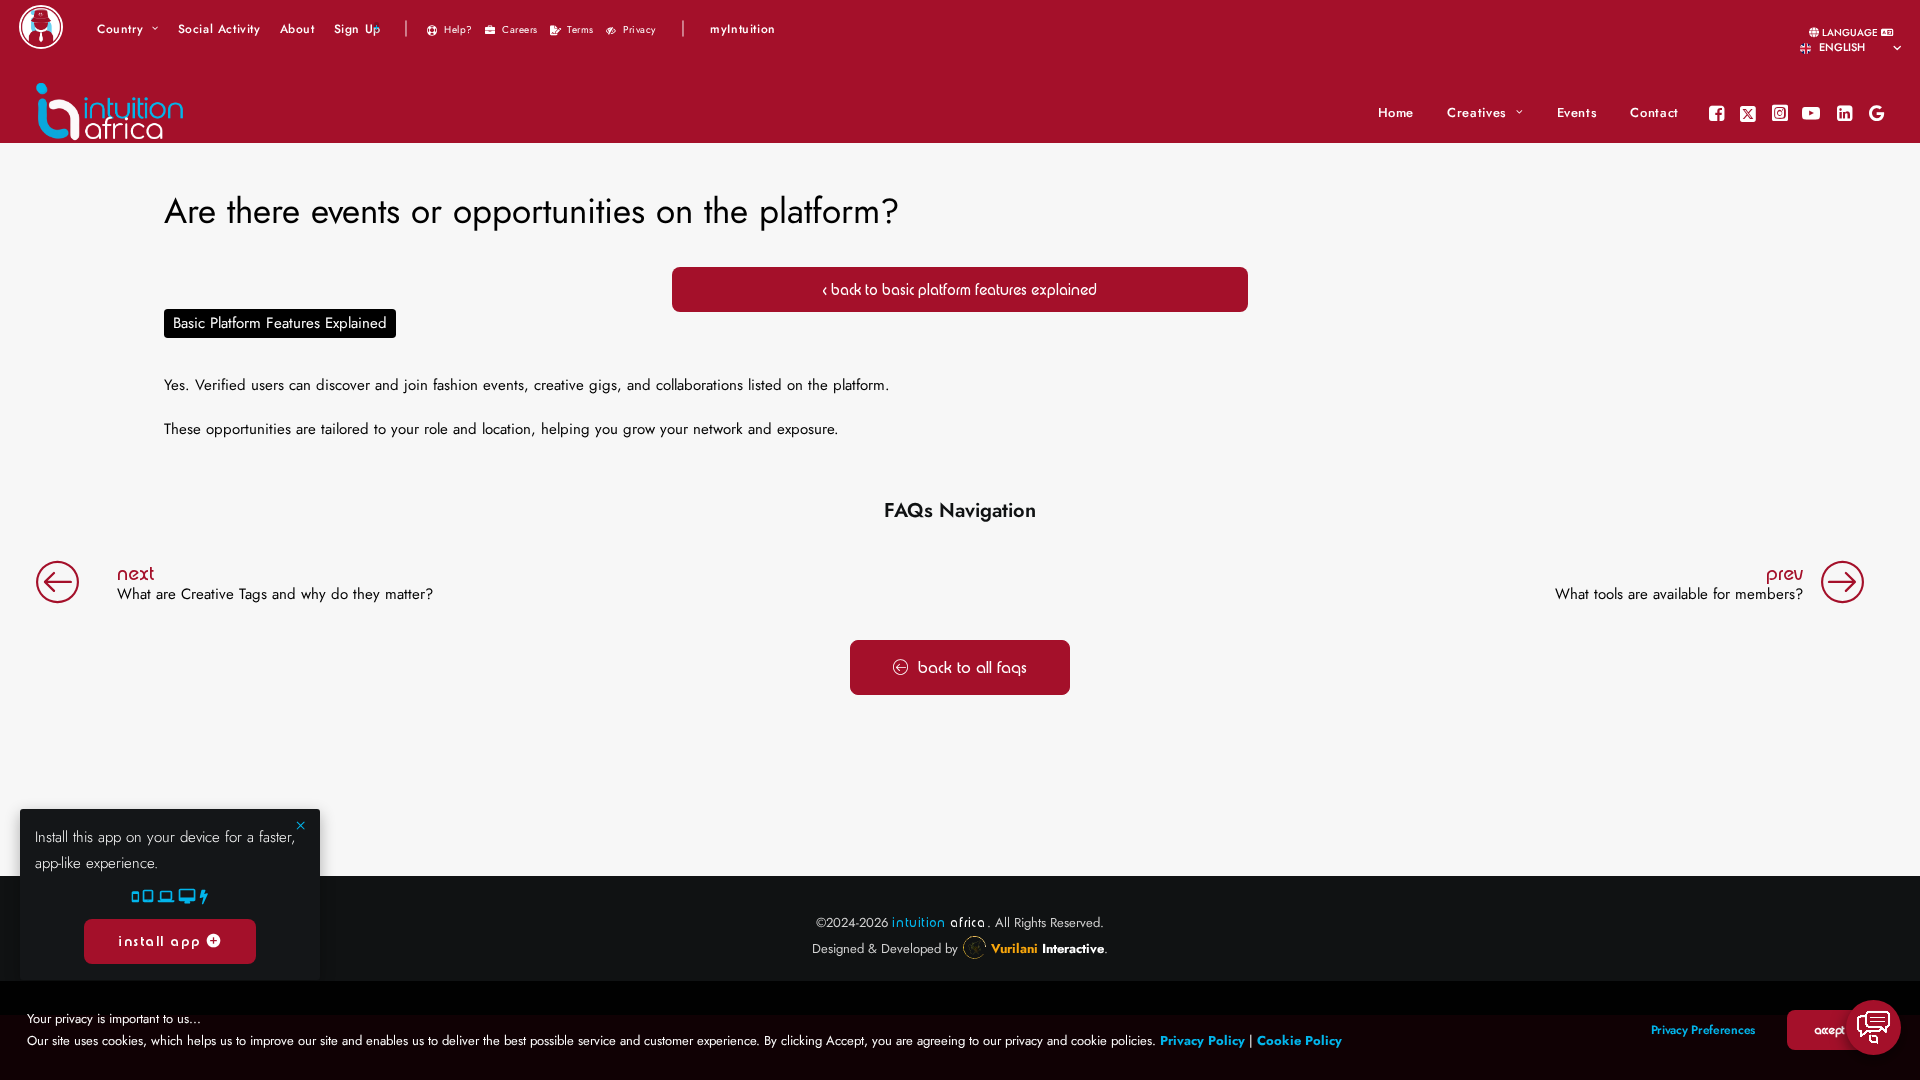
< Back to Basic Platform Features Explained (960, 289)
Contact (1654, 112)
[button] (1718, 113)
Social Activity (219, 29)
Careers (520, 29)
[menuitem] (128, 29)
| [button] (406, 27)
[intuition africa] (110, 113)
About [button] (297, 29)
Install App (162, 941)
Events (1577, 112)
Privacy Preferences (1703, 1030)
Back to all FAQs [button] (972, 667)
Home (1396, 112)
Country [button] (120, 29)
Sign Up (357, 29)
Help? (458, 29)
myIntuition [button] (743, 29)
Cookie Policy (1299, 1040)
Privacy (639, 29)
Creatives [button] (1477, 112)
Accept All (1835, 1030)
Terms (580, 29)
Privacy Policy (1202, 1040)
